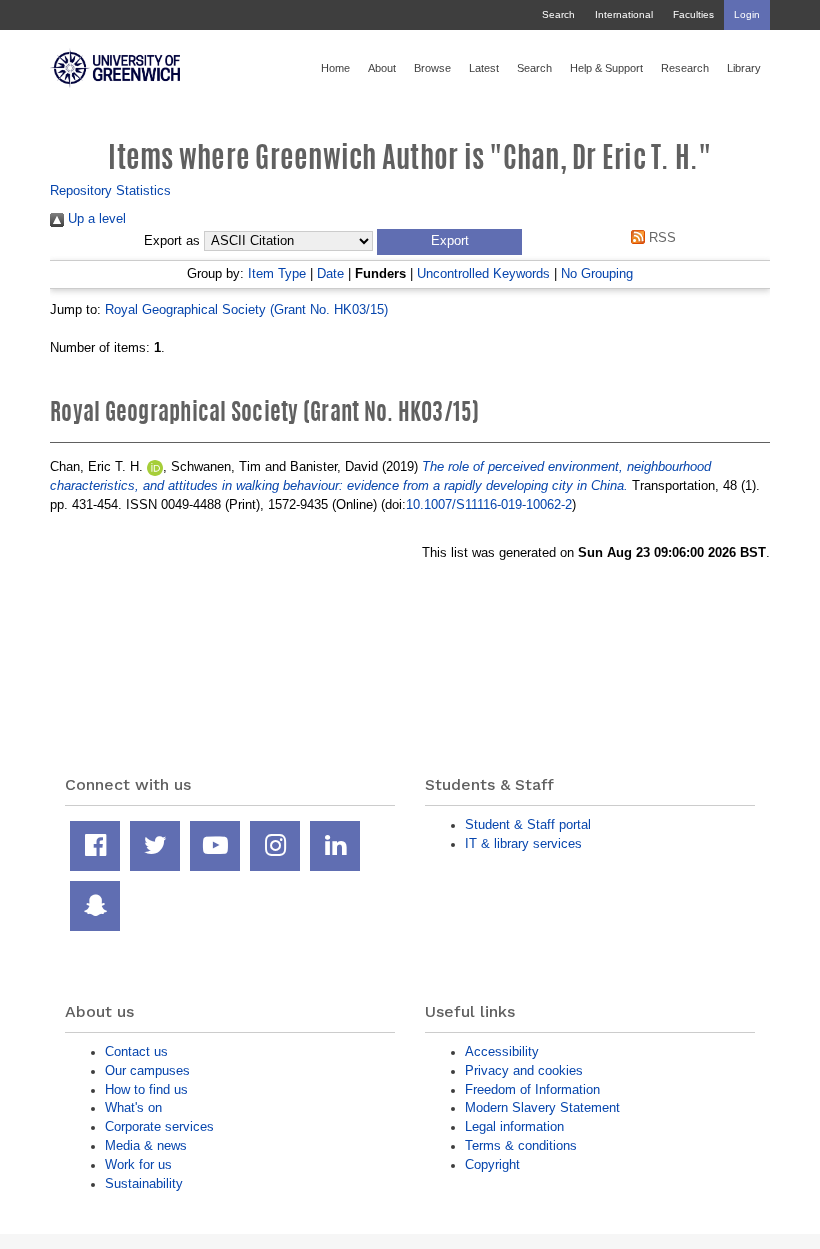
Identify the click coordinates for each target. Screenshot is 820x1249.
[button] (449, 242)
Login (747, 14)
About (382, 68)
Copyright (492, 1164)
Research (685, 68)
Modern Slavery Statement (542, 1107)
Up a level (95, 218)
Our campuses (147, 1070)
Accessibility (502, 1051)
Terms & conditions (521, 1145)
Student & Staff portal (528, 824)
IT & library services (523, 843)
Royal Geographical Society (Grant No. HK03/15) (246, 309)
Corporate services (159, 1126)
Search (558, 14)
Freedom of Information (532, 1089)
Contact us (136, 1051)
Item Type (277, 273)
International (624, 14)
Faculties (693, 14)
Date (330, 273)
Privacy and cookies (524, 1070)
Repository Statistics (110, 190)
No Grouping (597, 273)
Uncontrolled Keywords (483, 273)
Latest (484, 68)
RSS (660, 237)
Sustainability (144, 1183)
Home (335, 68)
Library (744, 68)
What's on (133, 1107)
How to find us (146, 1089)
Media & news (146, 1145)
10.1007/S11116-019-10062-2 (489, 504)
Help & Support (606, 68)
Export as (172, 241)
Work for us (138, 1164)
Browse (432, 68)
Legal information (514, 1126)
